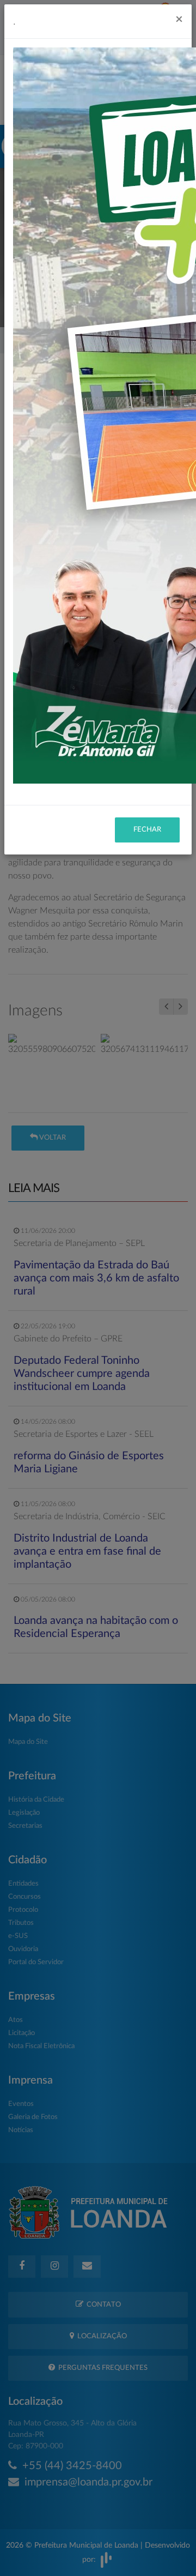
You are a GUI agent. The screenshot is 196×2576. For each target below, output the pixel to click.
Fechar (147, 830)
